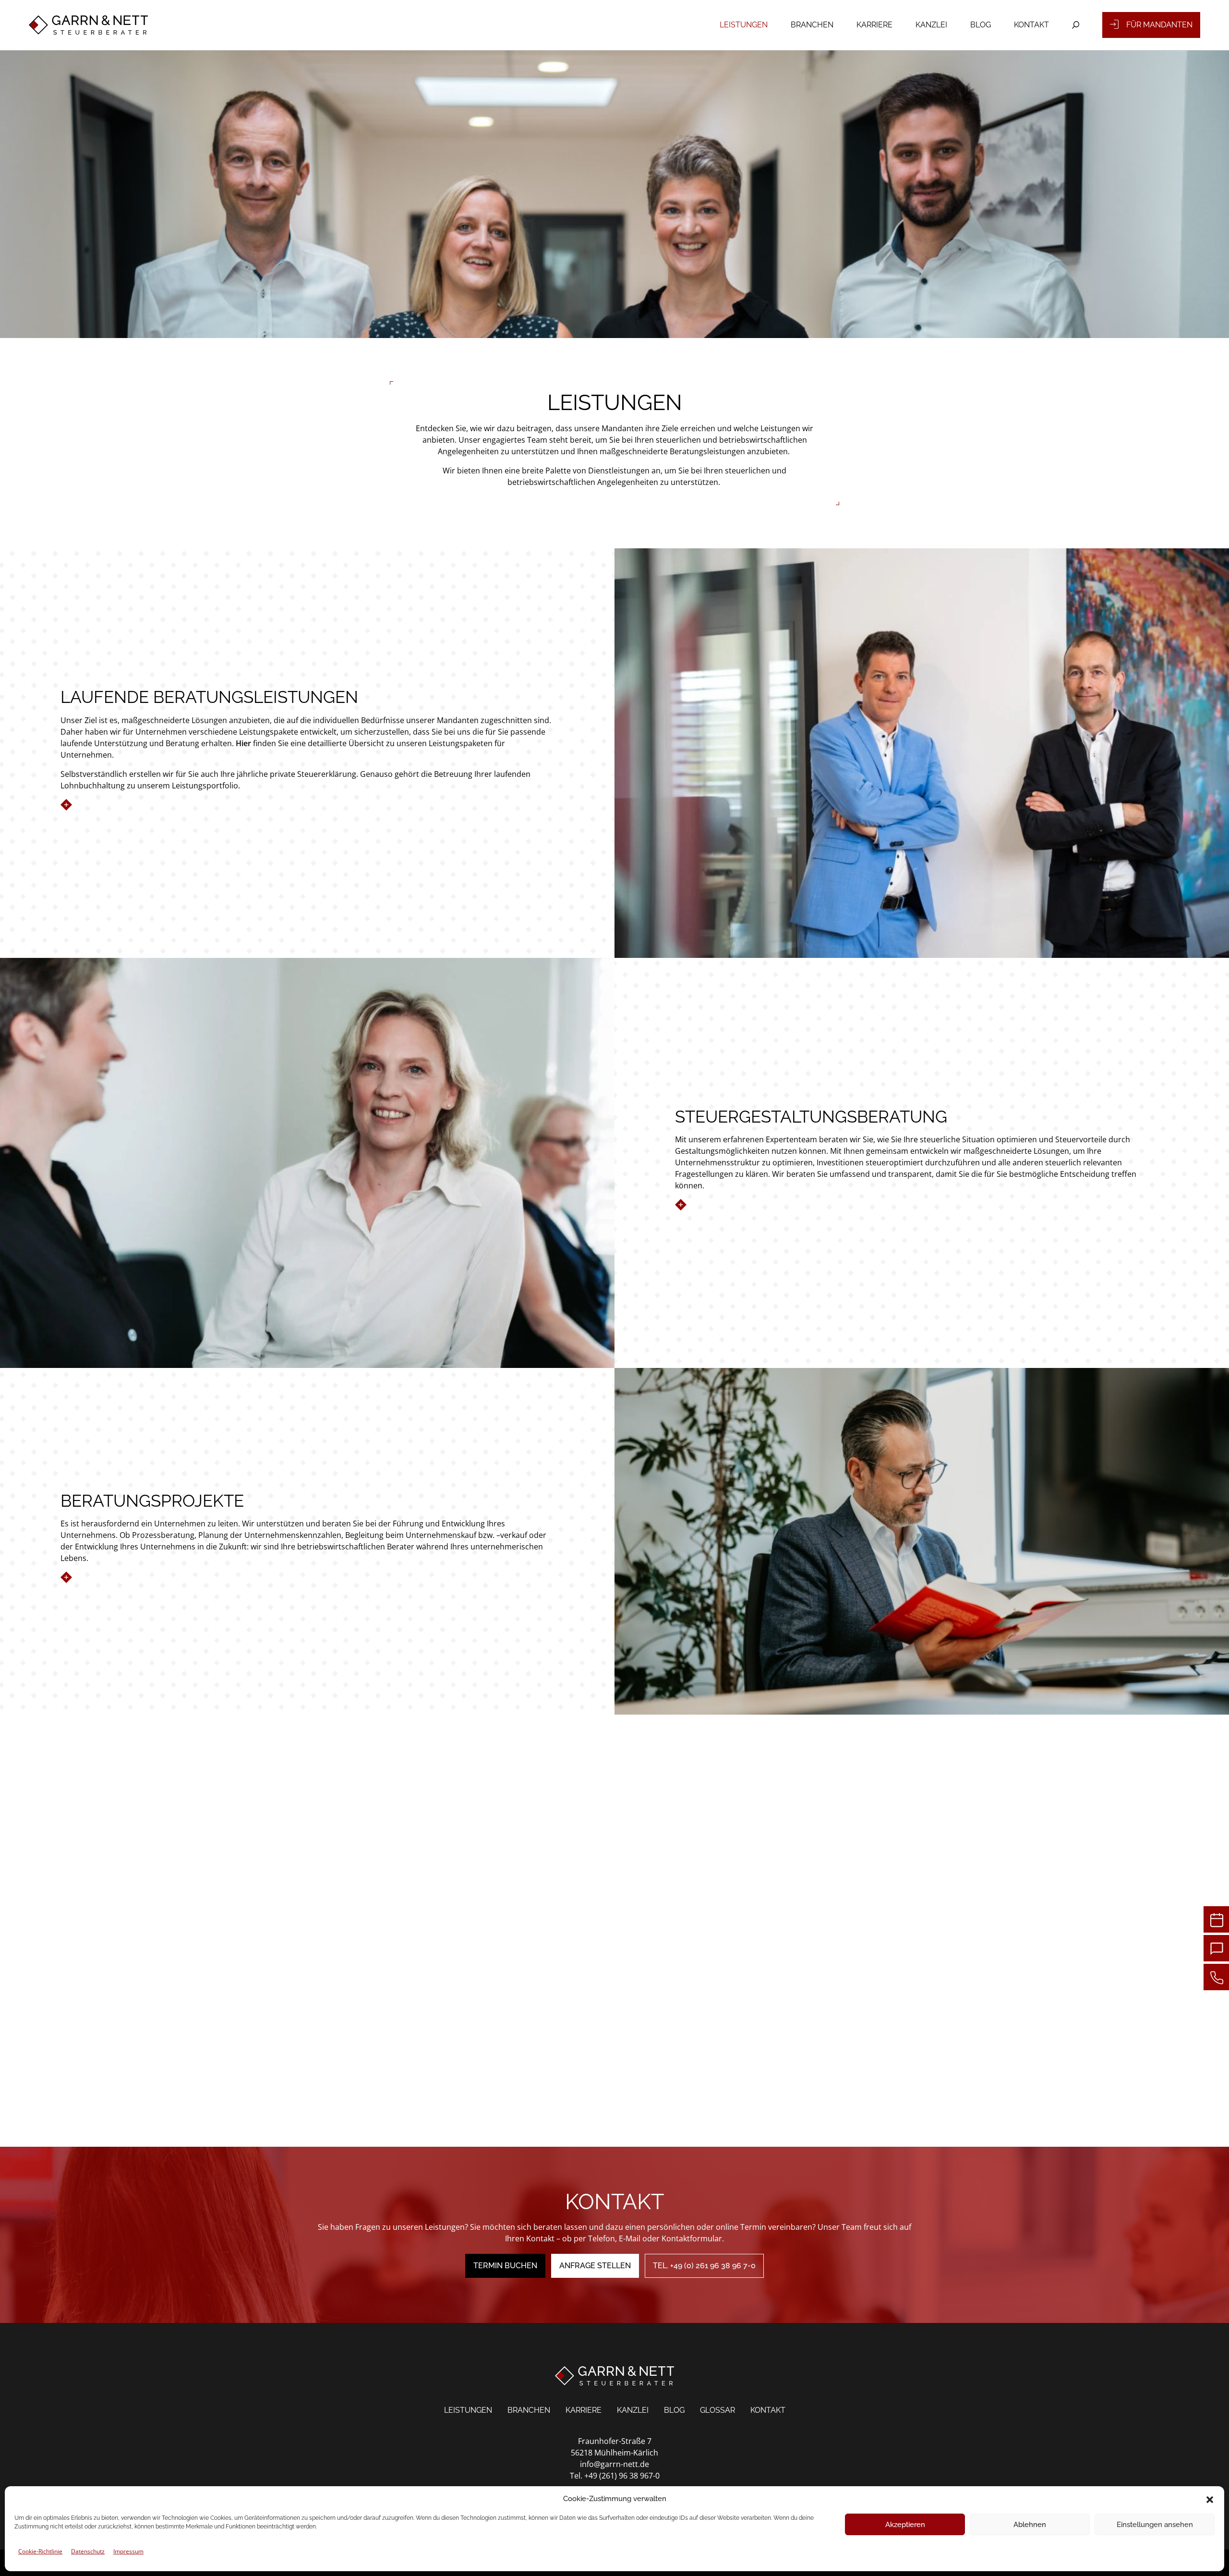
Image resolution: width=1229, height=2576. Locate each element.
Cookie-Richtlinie (40, 2551)
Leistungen (744, 25)
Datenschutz (88, 2551)
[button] (1210, 2499)
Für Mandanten (1159, 25)
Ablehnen (1030, 2525)
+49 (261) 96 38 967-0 (622, 2476)
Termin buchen (505, 2266)
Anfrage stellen (595, 2266)
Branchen (812, 25)
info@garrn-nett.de (614, 2464)
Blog (981, 25)
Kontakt (1031, 25)
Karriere (874, 25)
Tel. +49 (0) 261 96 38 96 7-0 (704, 2266)
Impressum (128, 2551)
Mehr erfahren (107, 805)
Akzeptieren (905, 2525)
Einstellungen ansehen (1155, 2525)
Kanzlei (931, 25)
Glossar (717, 2410)
